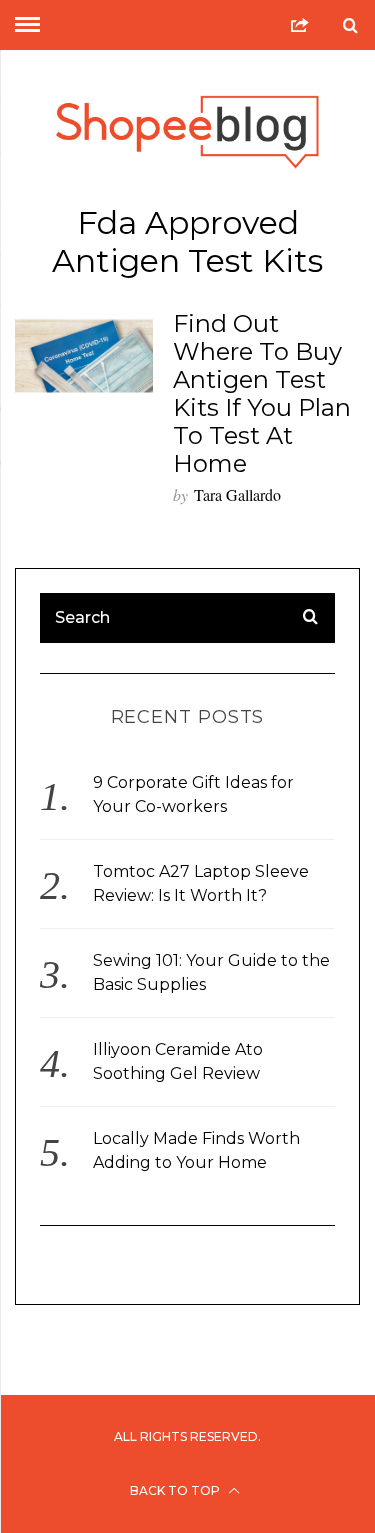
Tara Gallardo (237, 494)
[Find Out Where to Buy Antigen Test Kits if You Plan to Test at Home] (84, 356)
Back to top (176, 1490)
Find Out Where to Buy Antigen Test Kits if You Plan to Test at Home (262, 393)
